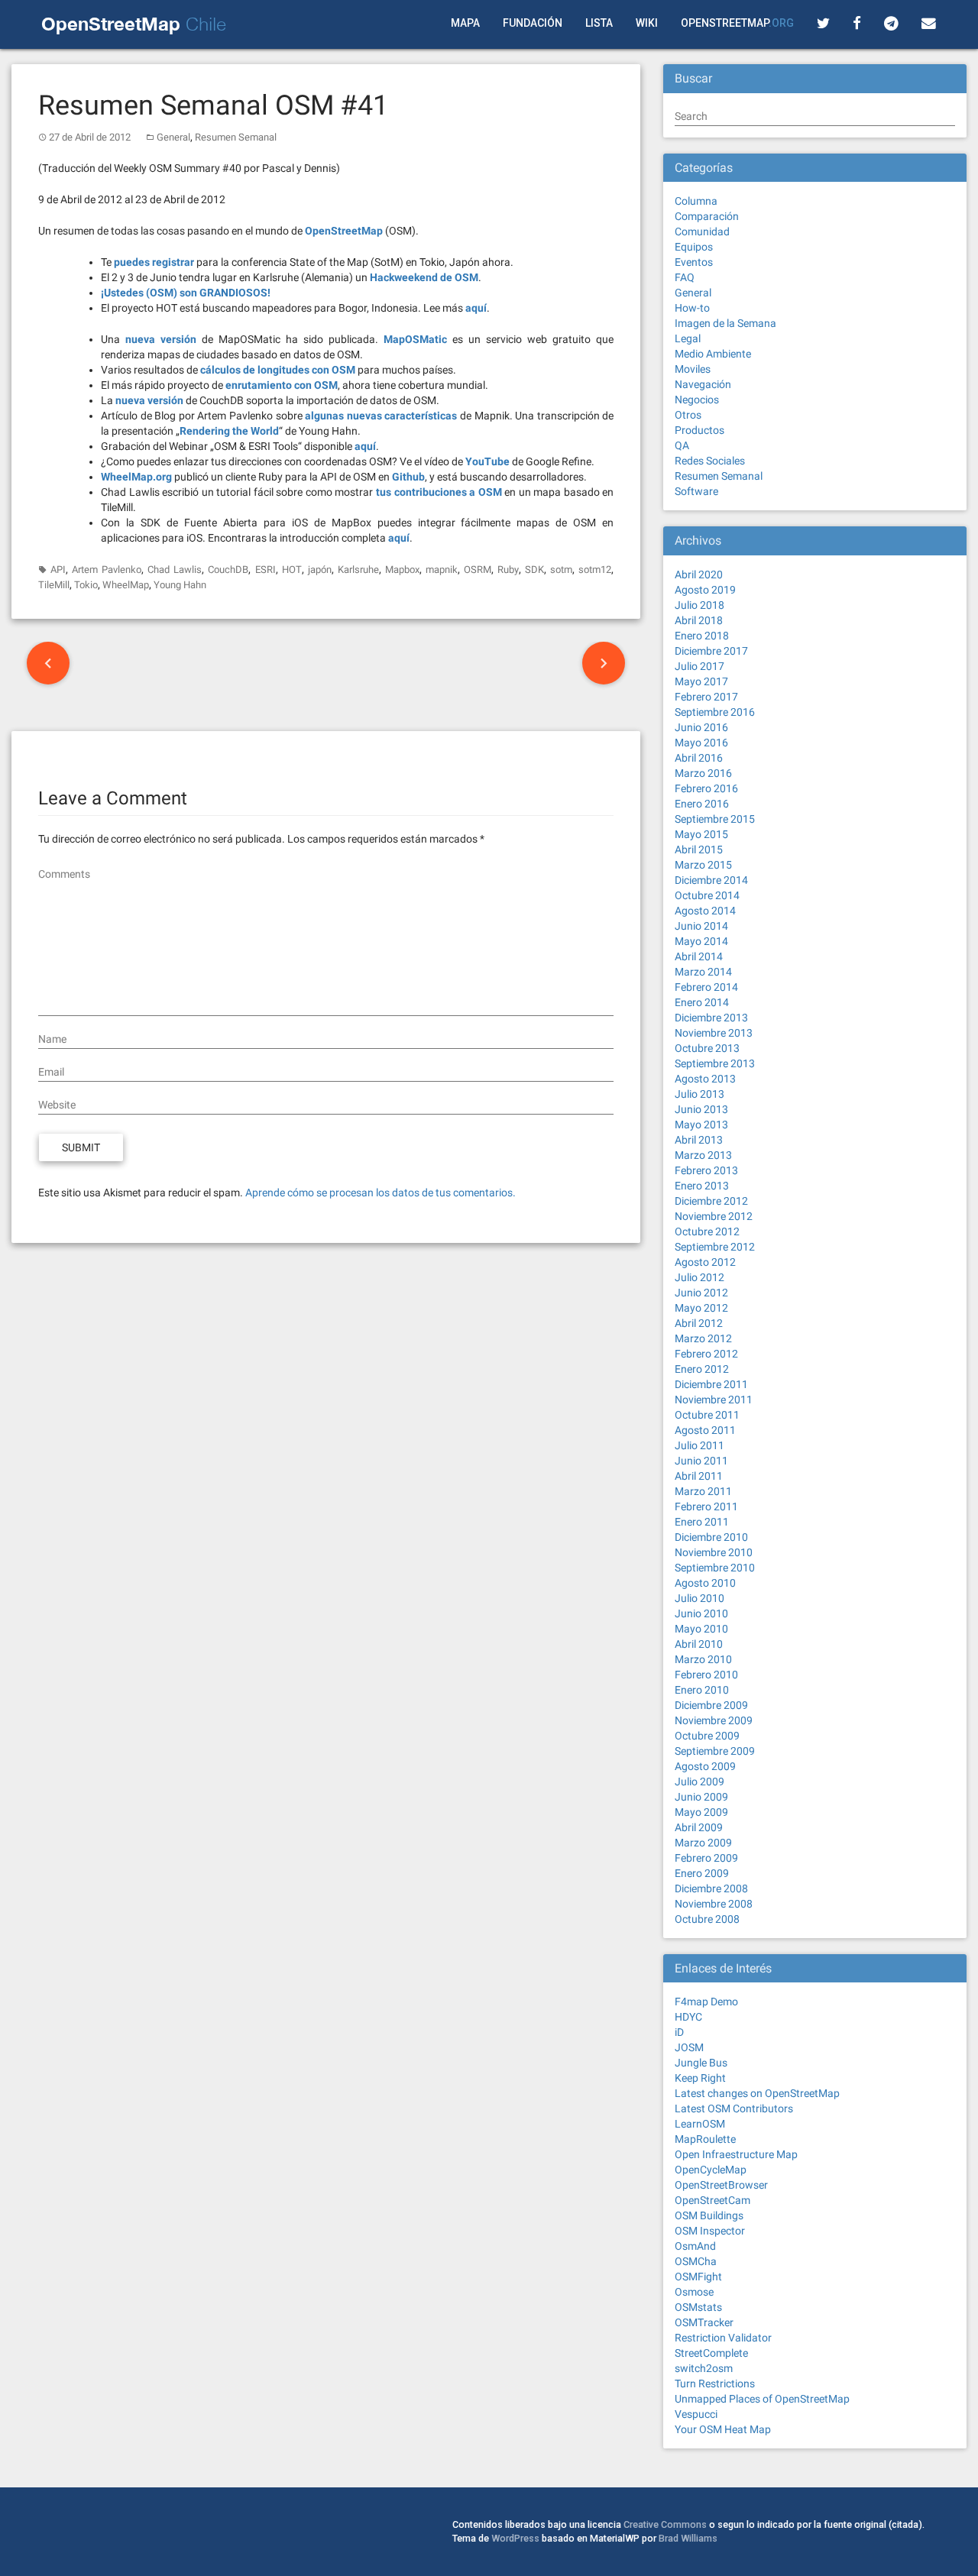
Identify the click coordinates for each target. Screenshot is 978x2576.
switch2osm (704, 2368)
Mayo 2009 (701, 1812)
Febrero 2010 (706, 1675)
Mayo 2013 (701, 1125)
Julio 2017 (699, 666)
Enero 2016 (702, 804)
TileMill (54, 585)
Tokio (86, 585)
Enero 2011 (702, 1522)
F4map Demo (706, 2002)
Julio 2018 (699, 605)
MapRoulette (705, 2139)
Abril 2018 (699, 620)
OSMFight (698, 2277)
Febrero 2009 (706, 1858)
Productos (699, 430)
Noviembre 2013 (714, 1033)
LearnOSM (700, 2124)
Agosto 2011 (705, 1430)
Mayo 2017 (701, 681)
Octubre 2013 (707, 1048)
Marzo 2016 (703, 773)
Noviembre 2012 (714, 1216)
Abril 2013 (699, 1140)
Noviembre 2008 (714, 1904)
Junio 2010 (701, 1613)
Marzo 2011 (703, 1491)
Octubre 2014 (707, 895)
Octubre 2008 (707, 1919)
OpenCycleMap (711, 2170)
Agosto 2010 (705, 1583)
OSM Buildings (709, 2215)
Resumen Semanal (236, 137)
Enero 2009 (702, 1873)
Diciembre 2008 (711, 1888)
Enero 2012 (702, 1369)
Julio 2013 (699, 1094)
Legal (688, 338)
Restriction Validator (723, 2338)
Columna (696, 201)
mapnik (442, 570)
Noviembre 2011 (714, 1400)
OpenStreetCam (712, 2200)
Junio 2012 (701, 1293)
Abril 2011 (699, 1476)
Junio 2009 (701, 1797)
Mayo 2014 (701, 941)
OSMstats (698, 2307)
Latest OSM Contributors (734, 2108)
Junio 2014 (701, 926)
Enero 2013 (702, 1186)
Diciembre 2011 (711, 1384)
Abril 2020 (699, 574)
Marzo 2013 (703, 1155)
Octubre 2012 (707, 1231)
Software (696, 491)
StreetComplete (711, 2353)
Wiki (647, 23)
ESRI (266, 570)
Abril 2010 (699, 1644)
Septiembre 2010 (715, 1568)
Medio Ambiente (713, 354)
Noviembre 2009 (714, 1720)
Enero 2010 (702, 1690)
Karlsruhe (358, 570)
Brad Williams (688, 2538)
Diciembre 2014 (711, 880)
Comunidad (702, 231)
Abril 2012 (699, 1323)
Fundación (533, 23)
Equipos (694, 247)
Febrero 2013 (706, 1170)
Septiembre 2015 (715, 819)
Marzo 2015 (703, 865)
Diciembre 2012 (711, 1201)
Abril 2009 (699, 1827)
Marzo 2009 (703, 1843)
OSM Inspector (710, 2231)
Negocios (697, 400)
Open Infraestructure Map (736, 2154)
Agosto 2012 (705, 1262)
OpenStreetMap (737, 23)
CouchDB (228, 570)
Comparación (707, 216)
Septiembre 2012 (715, 1247)
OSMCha (696, 2261)
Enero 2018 (702, 636)
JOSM (689, 2047)
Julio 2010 (699, 1598)
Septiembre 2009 (715, 1751)
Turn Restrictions (715, 2383)
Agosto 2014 (705, 911)
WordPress (515, 2538)
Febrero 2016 (706, 788)
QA (682, 445)
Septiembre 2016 (715, 712)
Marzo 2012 (703, 1338)
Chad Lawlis (175, 570)
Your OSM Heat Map (723, 2429)
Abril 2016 (699, 758)
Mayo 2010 (701, 1629)
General (173, 137)
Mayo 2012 (701, 1308)
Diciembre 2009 (711, 1705)
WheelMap (126, 585)
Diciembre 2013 (711, 1018)
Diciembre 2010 (711, 1537)
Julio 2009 (699, 1782)
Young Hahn (180, 585)
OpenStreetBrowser (721, 2185)
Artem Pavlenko (107, 570)
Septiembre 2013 (715, 1063)
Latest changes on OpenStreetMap (757, 2093)
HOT (292, 570)
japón (320, 570)
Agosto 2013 (705, 1079)
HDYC (688, 2017)
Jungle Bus (701, 2063)
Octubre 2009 (707, 1736)
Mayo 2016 (701, 743)
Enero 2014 (702, 1002)
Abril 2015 (699, 849)
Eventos (694, 262)
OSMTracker (704, 2322)
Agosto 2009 (705, 1766)
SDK (534, 570)
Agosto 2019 (705, 590)
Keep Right (700, 2078)
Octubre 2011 (707, 1415)
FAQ (685, 277)
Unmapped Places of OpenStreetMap (762, 2399)
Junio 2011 (701, 1461)
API (58, 570)
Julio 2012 (699, 1277)
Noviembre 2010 (714, 1552)
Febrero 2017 (706, 697)
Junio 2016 (701, 727)
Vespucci (696, 2414)
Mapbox (402, 570)
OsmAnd (695, 2246)
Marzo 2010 (703, 1659)
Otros (688, 415)
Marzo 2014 (703, 972)
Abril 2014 (699, 956)
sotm (561, 570)
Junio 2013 (701, 1109)
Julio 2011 (699, 1445)
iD (679, 2032)
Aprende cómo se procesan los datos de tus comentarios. (381, 1193)
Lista (599, 23)
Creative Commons (665, 2524)
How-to (692, 308)
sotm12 (595, 570)
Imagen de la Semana (725, 323)
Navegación (703, 384)
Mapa (465, 23)
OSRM (478, 570)
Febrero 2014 (706, 987)
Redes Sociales (710, 461)
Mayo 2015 (701, 834)
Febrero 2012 (706, 1354)
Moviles (693, 369)
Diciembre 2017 (711, 651)
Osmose (694, 2292)
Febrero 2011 (706, 1506)
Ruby (508, 570)
